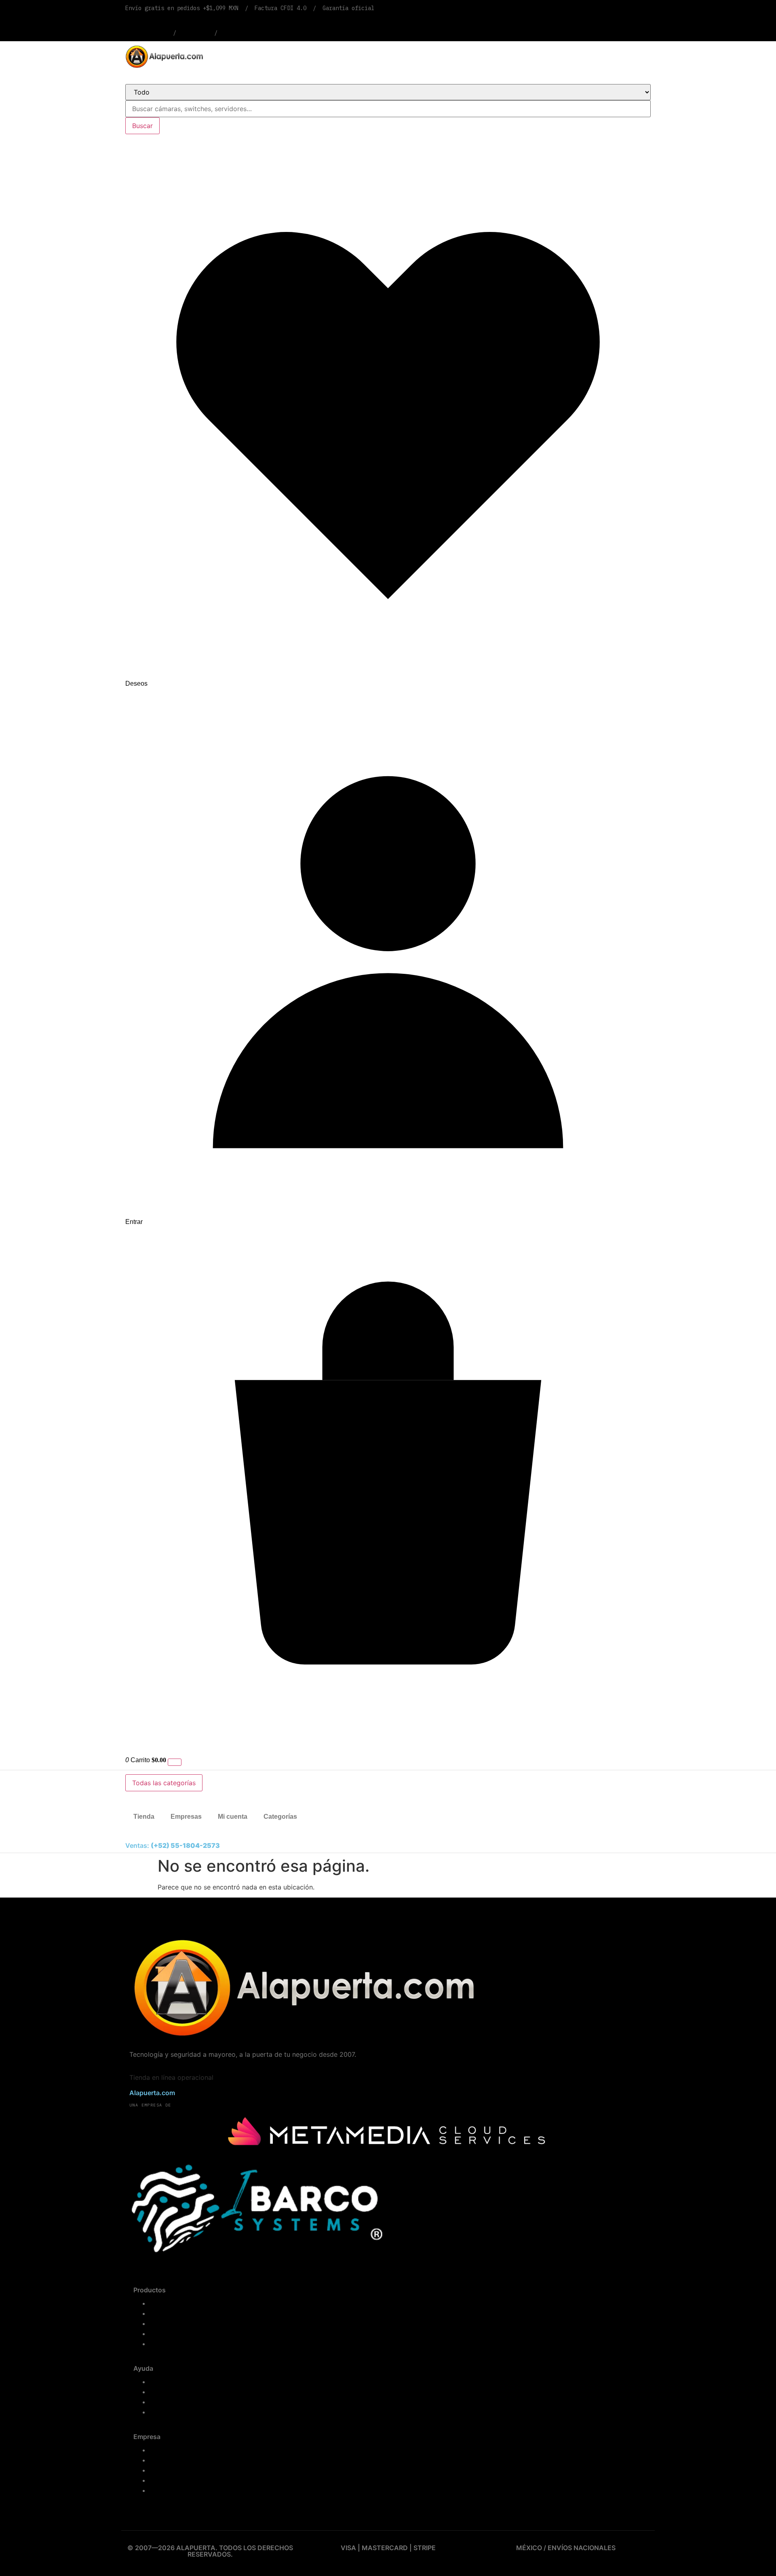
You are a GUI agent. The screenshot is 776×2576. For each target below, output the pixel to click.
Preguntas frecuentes (180, 2392)
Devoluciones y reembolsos (189, 2402)
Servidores (165, 2314)
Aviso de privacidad (178, 2480)
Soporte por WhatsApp (182, 2412)
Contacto (162, 2470)
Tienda (144, 1817)
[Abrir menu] (175, 1762)
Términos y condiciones (184, 2491)
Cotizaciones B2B (175, 2450)
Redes (159, 2334)
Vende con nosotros (178, 2460)
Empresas (186, 1817)
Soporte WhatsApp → (252, 33)
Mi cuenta (233, 1817)
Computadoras (171, 2303)
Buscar (142, 126)
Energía (161, 2344)
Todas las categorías (164, 1783)
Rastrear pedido (146, 33)
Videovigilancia (172, 2324)
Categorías (280, 1817)
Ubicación (195, 33)
